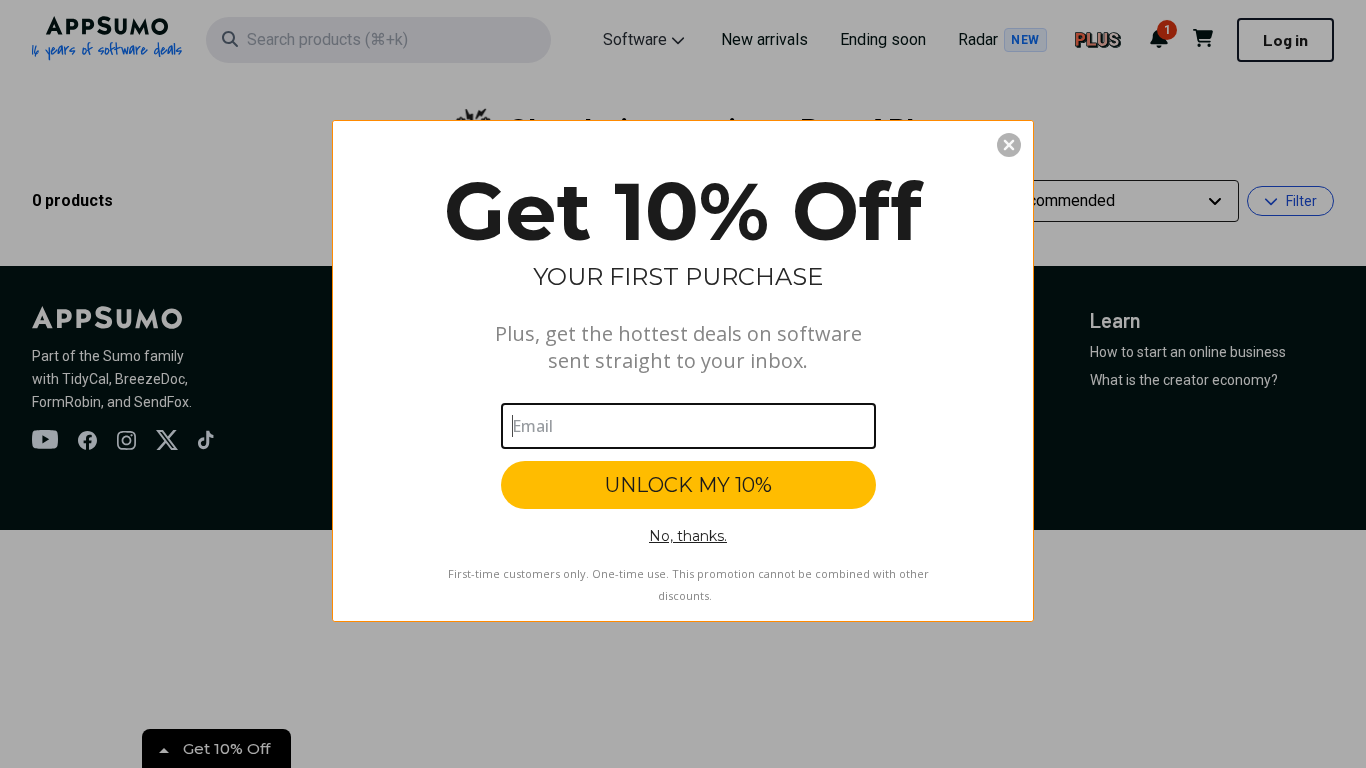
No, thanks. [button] (688, 536)
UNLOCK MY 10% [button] (688, 485)
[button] (1009, 145)
